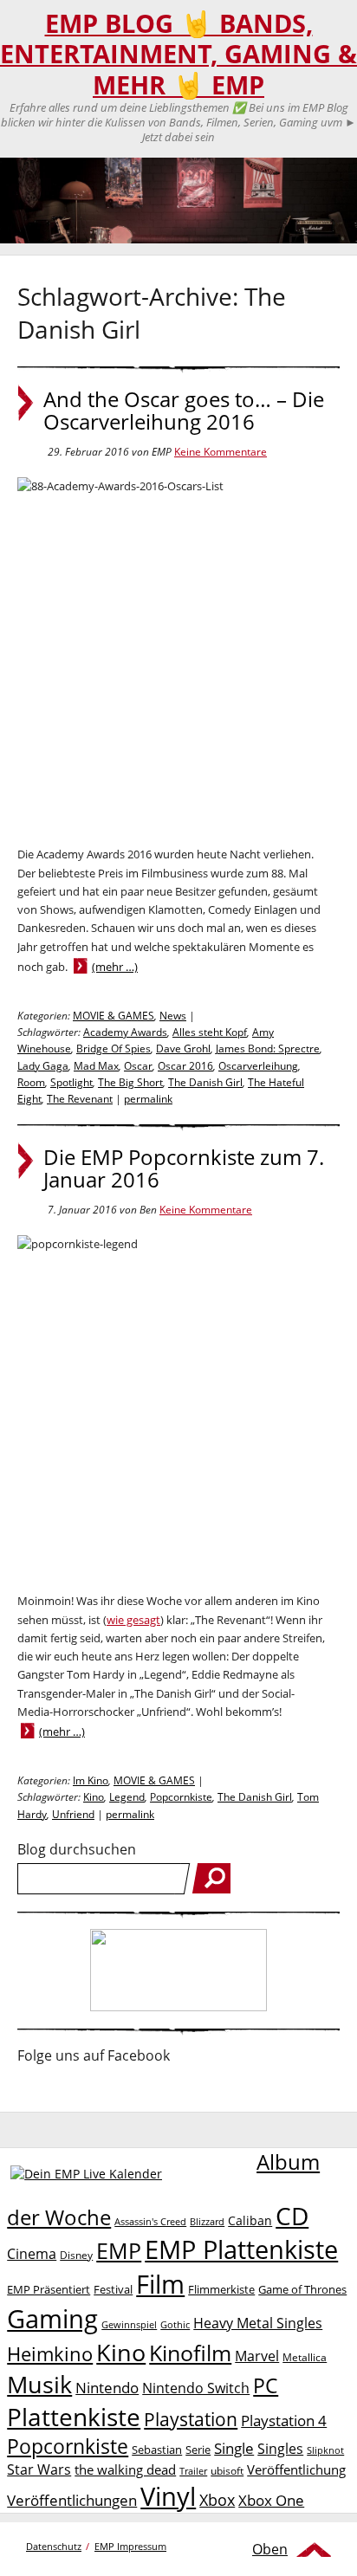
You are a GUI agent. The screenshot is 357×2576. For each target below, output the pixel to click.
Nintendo (107, 2388)
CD (292, 2216)
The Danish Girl (205, 1082)
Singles (280, 2448)
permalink (148, 1099)
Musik (39, 2384)
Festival (113, 2289)
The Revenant (80, 1099)
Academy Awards (125, 1032)
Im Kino (91, 1780)
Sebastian (157, 2450)
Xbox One (271, 2500)
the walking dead (125, 2469)
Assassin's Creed (150, 2222)
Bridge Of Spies (114, 1049)
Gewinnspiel (129, 2324)
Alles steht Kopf (210, 1032)
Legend (127, 1797)
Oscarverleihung (258, 1066)
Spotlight (71, 1082)
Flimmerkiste (221, 2289)
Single (234, 2448)
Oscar (138, 1066)
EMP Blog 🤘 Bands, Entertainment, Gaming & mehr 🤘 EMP (178, 54)
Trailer (193, 2471)
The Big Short (130, 1082)
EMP (119, 2250)
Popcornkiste (181, 1797)
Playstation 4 (284, 2421)
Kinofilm (190, 2353)
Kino (94, 1797)
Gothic (175, 2324)
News (173, 1016)
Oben (270, 2549)
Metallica (305, 2357)
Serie (198, 2450)
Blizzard (207, 2222)
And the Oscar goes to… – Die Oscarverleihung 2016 (184, 411)
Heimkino (50, 2354)
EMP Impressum (130, 2546)
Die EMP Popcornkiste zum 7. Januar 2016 (184, 1168)
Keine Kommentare (221, 452)
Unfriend (73, 1814)
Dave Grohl (183, 1049)
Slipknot (325, 2450)
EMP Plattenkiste (241, 2249)
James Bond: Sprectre (268, 1049)
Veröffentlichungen (72, 2500)
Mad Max (96, 1066)
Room (31, 1082)
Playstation (191, 2419)
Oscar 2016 (185, 1066)
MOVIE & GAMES (114, 1016)
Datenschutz (54, 2546)
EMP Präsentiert (49, 2289)
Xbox (217, 2500)
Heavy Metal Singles (258, 2323)
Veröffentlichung (296, 2469)
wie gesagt (133, 1620)
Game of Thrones (302, 2289)
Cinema (32, 2254)
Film (160, 2284)
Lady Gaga (43, 1066)
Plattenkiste (74, 2417)
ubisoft (227, 2471)
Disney (76, 2255)
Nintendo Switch (196, 2388)
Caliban (250, 2220)
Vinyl (168, 2496)
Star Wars (39, 2469)
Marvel (257, 2356)
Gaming (52, 2319)
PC (266, 2386)
